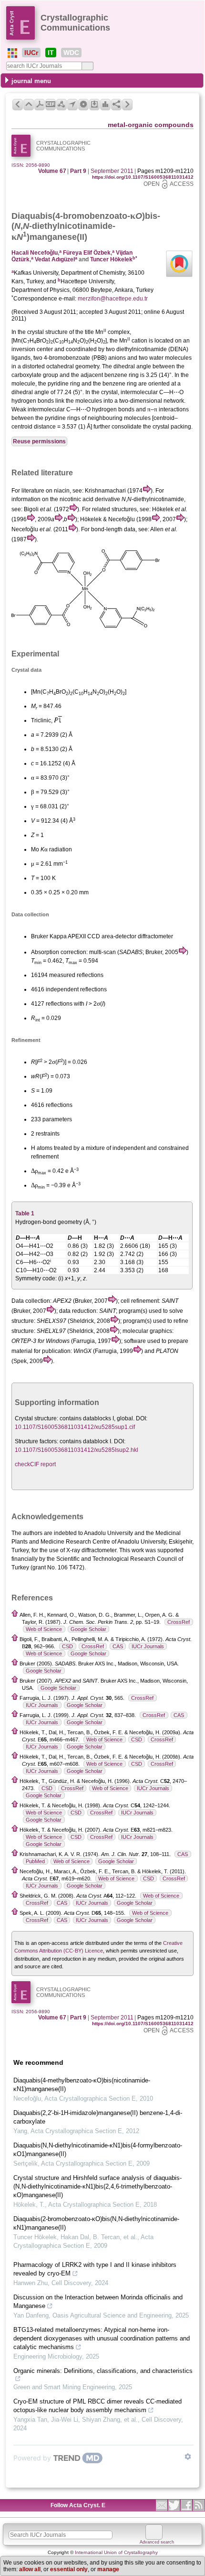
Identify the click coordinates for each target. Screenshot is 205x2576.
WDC (71, 53)
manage (108, 2569)
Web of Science (44, 1629)
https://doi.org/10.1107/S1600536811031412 (143, 177)
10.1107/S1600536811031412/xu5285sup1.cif (75, 1427)
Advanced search (157, 2542)
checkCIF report (35, 1464)
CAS (118, 1646)
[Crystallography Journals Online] (12, 53)
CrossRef (179, 1622)
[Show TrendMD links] (188, 2457)
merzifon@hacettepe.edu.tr (113, 299)
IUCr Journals (148, 1646)
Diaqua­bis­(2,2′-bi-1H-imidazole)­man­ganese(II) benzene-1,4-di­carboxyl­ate (98, 2117)
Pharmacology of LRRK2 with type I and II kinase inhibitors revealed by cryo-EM (95, 2269)
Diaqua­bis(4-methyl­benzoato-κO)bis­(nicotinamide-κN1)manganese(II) (82, 2085)
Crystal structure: (36, 1418)
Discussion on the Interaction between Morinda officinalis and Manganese (98, 2302)
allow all (30, 2569)
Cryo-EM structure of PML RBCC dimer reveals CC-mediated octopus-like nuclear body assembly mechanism (97, 2406)
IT (51, 53)
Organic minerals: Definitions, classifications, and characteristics (103, 2371)
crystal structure (47, 332)
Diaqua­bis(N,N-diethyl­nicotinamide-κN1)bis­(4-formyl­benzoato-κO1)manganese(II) (98, 2150)
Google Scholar (88, 1629)
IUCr (31, 53)
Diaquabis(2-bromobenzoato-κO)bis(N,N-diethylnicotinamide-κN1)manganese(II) (96, 2223)
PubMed (35, 1861)
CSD (67, 1646)
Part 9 (78, 171)
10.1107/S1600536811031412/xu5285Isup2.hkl (77, 1450)
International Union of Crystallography (116, 2552)
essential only (69, 2569)
